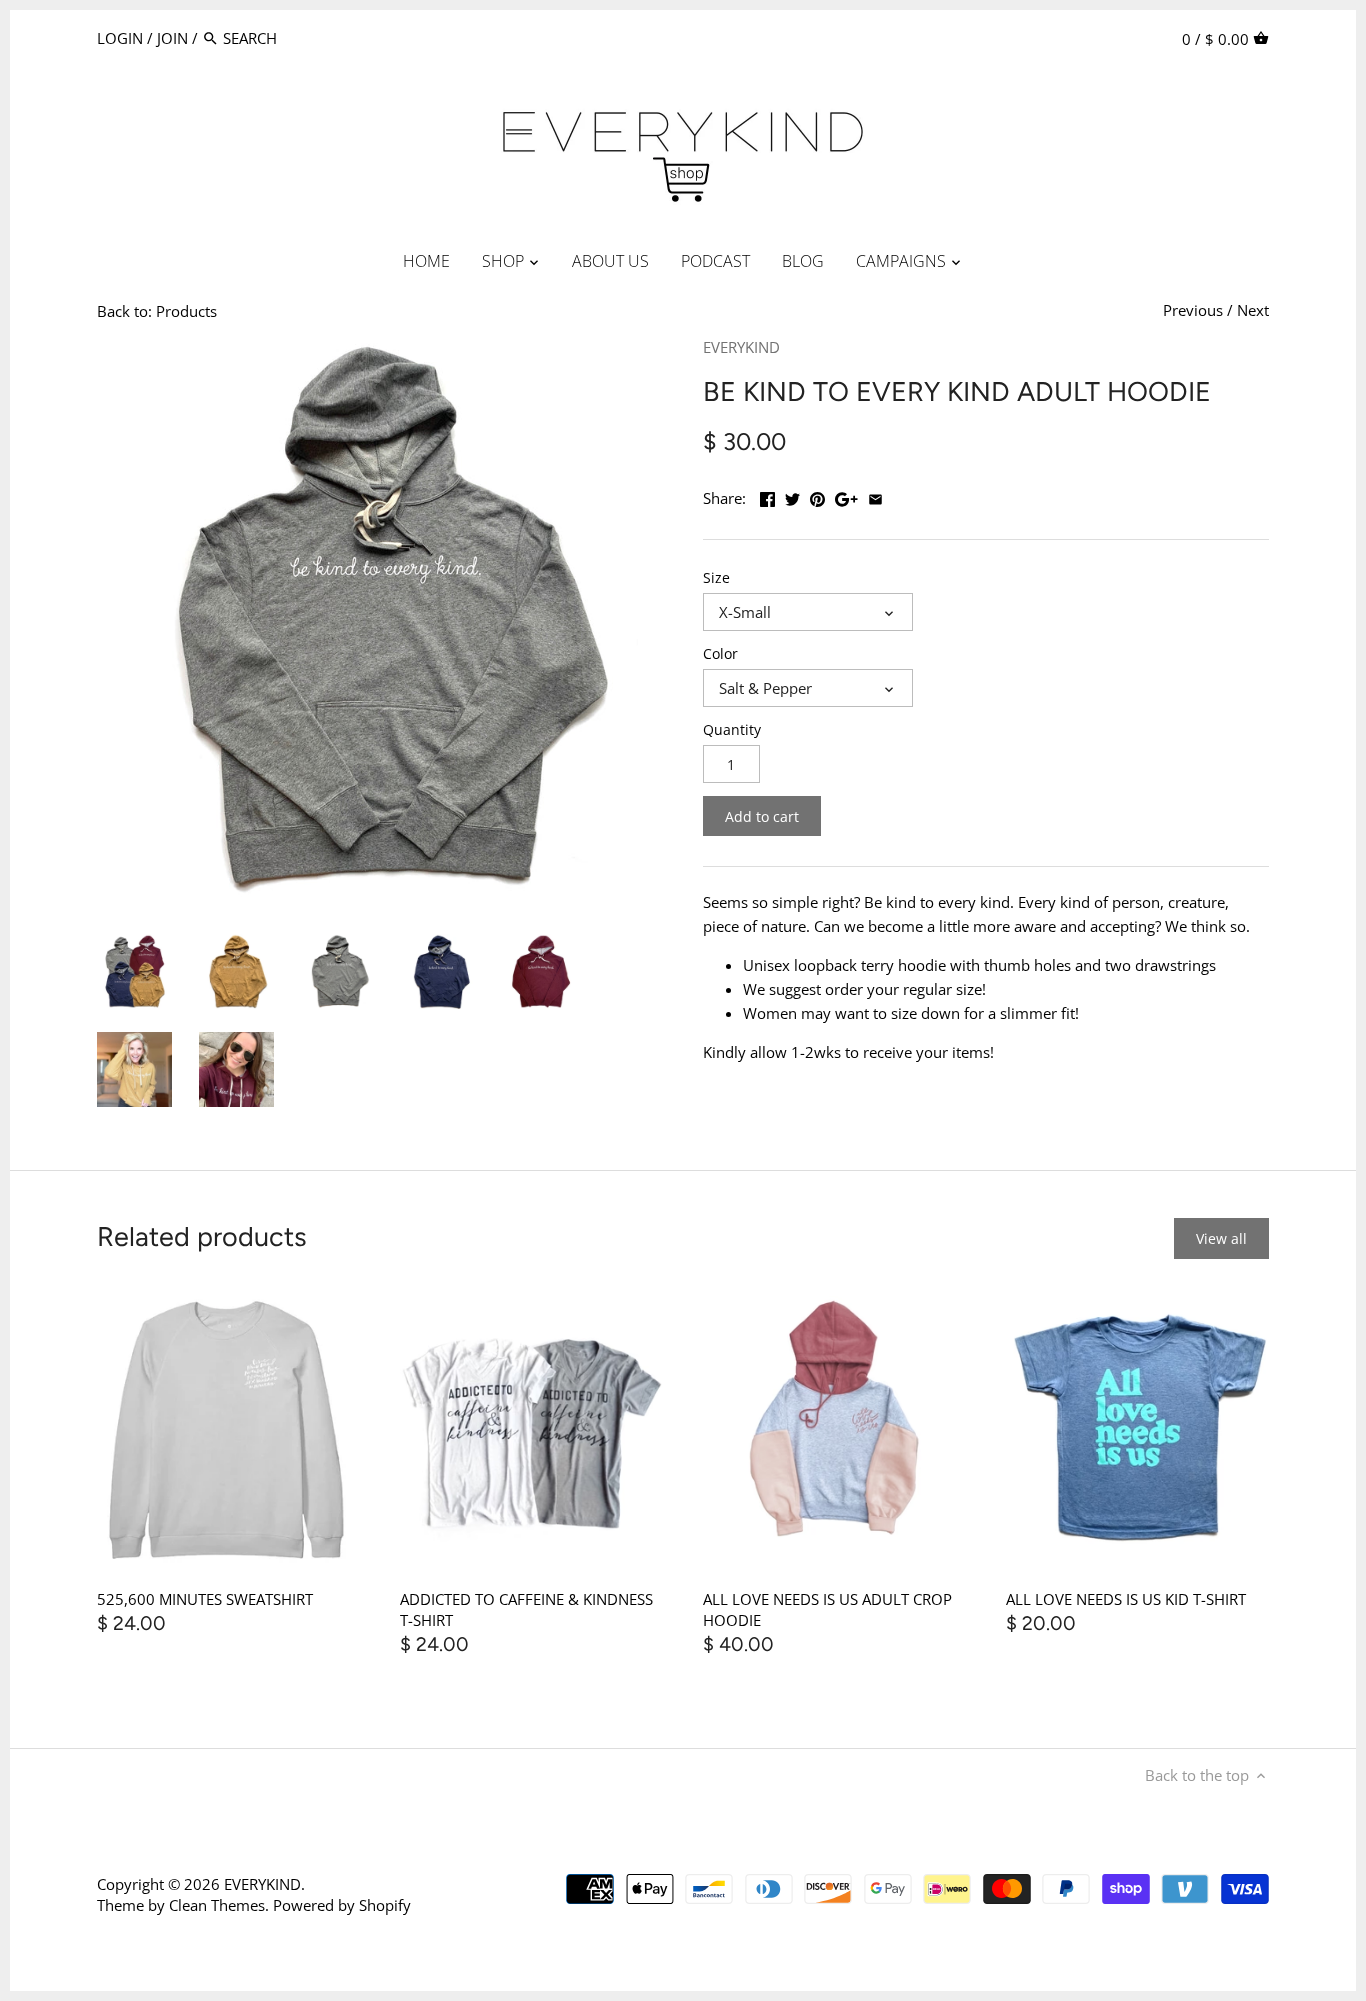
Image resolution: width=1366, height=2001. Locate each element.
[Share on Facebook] (767, 496)
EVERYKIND (741, 347)
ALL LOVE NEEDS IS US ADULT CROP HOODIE (827, 1609)
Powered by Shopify (342, 1905)
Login (120, 38)
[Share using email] (875, 496)
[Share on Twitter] (792, 496)
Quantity (732, 730)
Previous (1193, 310)
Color (720, 654)
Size (716, 578)
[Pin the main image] (817, 496)
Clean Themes (217, 1905)
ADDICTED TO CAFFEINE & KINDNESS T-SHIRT (526, 1609)
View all (1221, 1238)
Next (1253, 310)
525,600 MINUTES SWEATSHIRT (205, 1599)
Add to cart (762, 816)
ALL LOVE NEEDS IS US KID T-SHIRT (1126, 1599)
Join (172, 38)
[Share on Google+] (846, 496)
